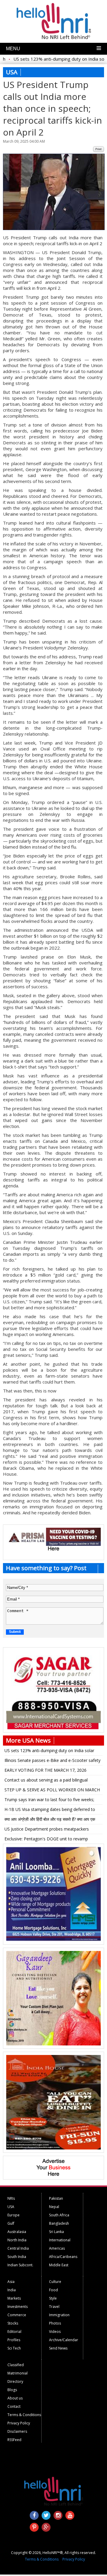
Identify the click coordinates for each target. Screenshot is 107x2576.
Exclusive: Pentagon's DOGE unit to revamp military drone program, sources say (46, 1840)
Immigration (59, 2315)
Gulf (11, 2223)
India (12, 2290)
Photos (55, 2323)
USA (11, 2207)
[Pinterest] (34, 2527)
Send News (58, 2348)
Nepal (54, 2207)
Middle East (59, 2265)
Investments (18, 2307)
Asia (11, 2282)
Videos (55, 2332)
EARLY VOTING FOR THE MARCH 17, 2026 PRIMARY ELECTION (45, 1771)
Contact (14, 2406)
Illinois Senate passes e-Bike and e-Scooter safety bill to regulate (52, 1761)
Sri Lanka (56, 2232)
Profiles (14, 2340)
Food (53, 2290)
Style (53, 2298)
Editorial (14, 2332)
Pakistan (56, 2198)
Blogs (12, 2390)
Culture (55, 2282)
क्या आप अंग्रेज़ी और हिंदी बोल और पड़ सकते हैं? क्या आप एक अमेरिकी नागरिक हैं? (50, 1820)
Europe (14, 2215)
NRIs (11, 2198)
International (60, 2240)
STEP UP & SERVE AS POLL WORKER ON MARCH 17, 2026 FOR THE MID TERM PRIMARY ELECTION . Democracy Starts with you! (52, 1791)
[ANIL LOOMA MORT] (53, 1940)
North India (17, 2240)
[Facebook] (34, 2515)
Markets (14, 2298)
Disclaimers (17, 2431)
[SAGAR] (53, 1728)
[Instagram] (58, 2515)
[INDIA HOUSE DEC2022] (53, 2148)
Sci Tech (14, 2348)
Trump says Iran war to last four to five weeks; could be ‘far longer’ (49, 1801)
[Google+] (46, 2527)
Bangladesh (59, 2223)
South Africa (59, 2215)
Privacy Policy (19, 2423)
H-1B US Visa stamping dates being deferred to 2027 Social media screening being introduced (50, 1810)
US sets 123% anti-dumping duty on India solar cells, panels (49, 1752)
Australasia (17, 2232)
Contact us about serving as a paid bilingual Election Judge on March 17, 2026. (46, 1781)
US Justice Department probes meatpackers (47, 1829)
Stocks (13, 2323)
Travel (54, 2307)
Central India (18, 2248)
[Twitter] (46, 2515)
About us (15, 2398)
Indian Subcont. (20, 2265)
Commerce (17, 2315)
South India (17, 2257)
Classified (16, 2365)
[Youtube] (70, 2515)
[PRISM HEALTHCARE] (53, 1544)
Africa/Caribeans (63, 2257)
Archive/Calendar (64, 2340)
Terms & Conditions (24, 2415)
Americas (57, 2248)
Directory (15, 2381)
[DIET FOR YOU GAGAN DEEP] (53, 2044)
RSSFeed (14, 2440)
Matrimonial (18, 2373)
